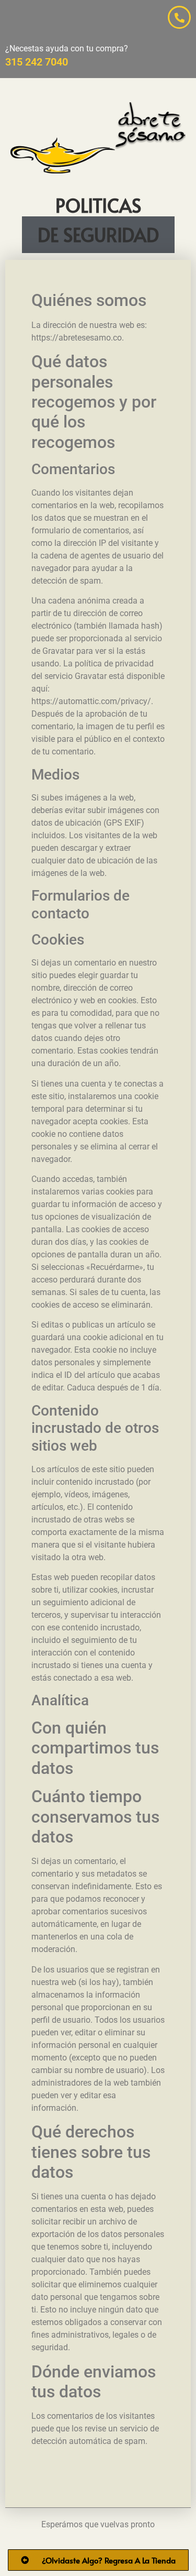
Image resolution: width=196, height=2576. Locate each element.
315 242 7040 (37, 62)
